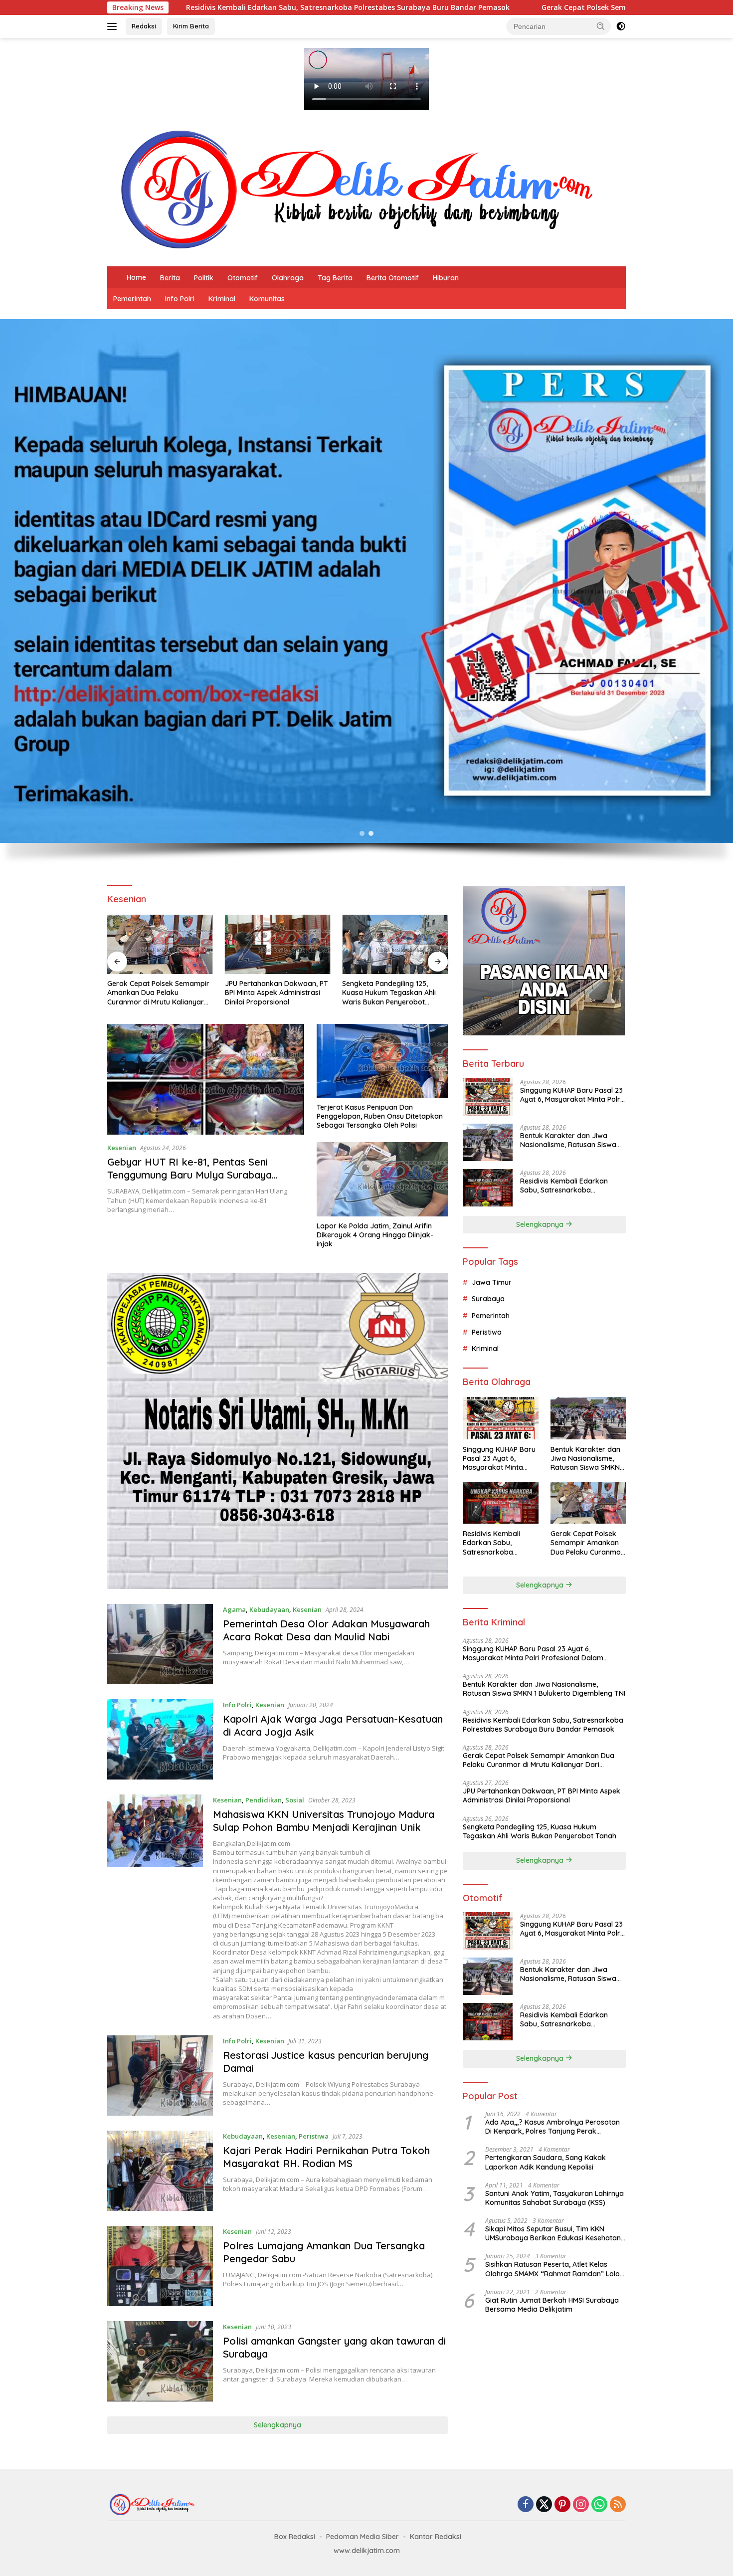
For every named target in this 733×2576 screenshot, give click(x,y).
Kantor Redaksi (436, 2537)
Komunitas (267, 299)
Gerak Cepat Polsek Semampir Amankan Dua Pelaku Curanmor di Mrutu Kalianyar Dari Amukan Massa (541, 7)
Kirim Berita (191, 26)
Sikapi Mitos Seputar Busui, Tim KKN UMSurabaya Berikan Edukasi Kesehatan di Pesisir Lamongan (553, 2233)
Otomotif (243, 278)
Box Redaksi (295, 2537)
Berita (170, 278)
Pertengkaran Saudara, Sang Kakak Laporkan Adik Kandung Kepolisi (546, 2162)
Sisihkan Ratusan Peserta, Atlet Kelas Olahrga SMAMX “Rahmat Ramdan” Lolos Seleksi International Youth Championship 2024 (554, 2269)
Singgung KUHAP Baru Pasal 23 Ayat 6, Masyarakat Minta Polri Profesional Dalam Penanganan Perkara (571, 1094)
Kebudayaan (269, 1609)
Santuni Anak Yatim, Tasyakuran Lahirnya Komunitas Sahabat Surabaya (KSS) (554, 2197)
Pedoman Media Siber (363, 2537)
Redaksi (144, 26)
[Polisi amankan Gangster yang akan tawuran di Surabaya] (160, 2361)
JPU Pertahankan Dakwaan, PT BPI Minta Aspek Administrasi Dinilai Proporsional (276, 992)
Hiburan (446, 278)
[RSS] (618, 2505)
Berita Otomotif (393, 278)
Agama (234, 1609)
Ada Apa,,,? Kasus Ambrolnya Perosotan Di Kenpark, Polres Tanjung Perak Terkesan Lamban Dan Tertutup (552, 2126)
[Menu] (114, 26)
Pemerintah (132, 299)
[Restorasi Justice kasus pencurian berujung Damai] (160, 2076)
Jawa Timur (492, 1282)
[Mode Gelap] (621, 26)
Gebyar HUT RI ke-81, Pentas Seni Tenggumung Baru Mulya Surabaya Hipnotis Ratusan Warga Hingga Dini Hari (204, 1175)
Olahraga (288, 278)
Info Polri (180, 299)
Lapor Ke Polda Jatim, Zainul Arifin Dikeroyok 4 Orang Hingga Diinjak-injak (375, 1235)
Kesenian (122, 1148)
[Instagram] (581, 2505)
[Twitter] (544, 2505)
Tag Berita (335, 278)
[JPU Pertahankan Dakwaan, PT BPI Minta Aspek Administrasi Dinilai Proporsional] (278, 944)
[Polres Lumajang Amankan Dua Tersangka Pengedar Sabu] (160, 2266)
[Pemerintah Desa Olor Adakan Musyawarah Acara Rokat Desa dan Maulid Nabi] (160, 1644)
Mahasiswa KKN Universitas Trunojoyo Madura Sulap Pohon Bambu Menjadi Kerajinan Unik (324, 1821)
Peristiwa (314, 2136)
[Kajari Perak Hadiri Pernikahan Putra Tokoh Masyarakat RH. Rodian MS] (160, 2171)
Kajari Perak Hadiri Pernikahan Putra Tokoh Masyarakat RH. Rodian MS (326, 2157)
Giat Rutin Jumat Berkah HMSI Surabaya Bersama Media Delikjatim (552, 2304)
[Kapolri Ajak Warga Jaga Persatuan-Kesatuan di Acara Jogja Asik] (160, 1739)
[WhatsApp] (599, 2505)
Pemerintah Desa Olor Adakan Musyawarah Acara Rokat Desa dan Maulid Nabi (326, 1630)
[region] (366, 597)
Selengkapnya (277, 2425)
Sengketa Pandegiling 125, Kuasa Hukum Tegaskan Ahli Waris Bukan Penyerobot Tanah (389, 993)
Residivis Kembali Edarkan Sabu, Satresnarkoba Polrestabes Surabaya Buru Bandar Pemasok (566, 1185)
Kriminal (222, 299)
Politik (204, 278)
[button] (601, 26)
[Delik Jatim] (357, 189)
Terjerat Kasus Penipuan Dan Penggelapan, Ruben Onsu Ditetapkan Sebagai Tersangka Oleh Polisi (380, 1116)
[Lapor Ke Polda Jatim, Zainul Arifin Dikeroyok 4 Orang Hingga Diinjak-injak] (382, 1179)
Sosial (295, 1800)
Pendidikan (264, 1800)
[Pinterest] (562, 2505)
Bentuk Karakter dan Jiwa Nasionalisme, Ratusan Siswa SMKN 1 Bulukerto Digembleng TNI (570, 1140)
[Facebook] (526, 2505)
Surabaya (488, 1298)
